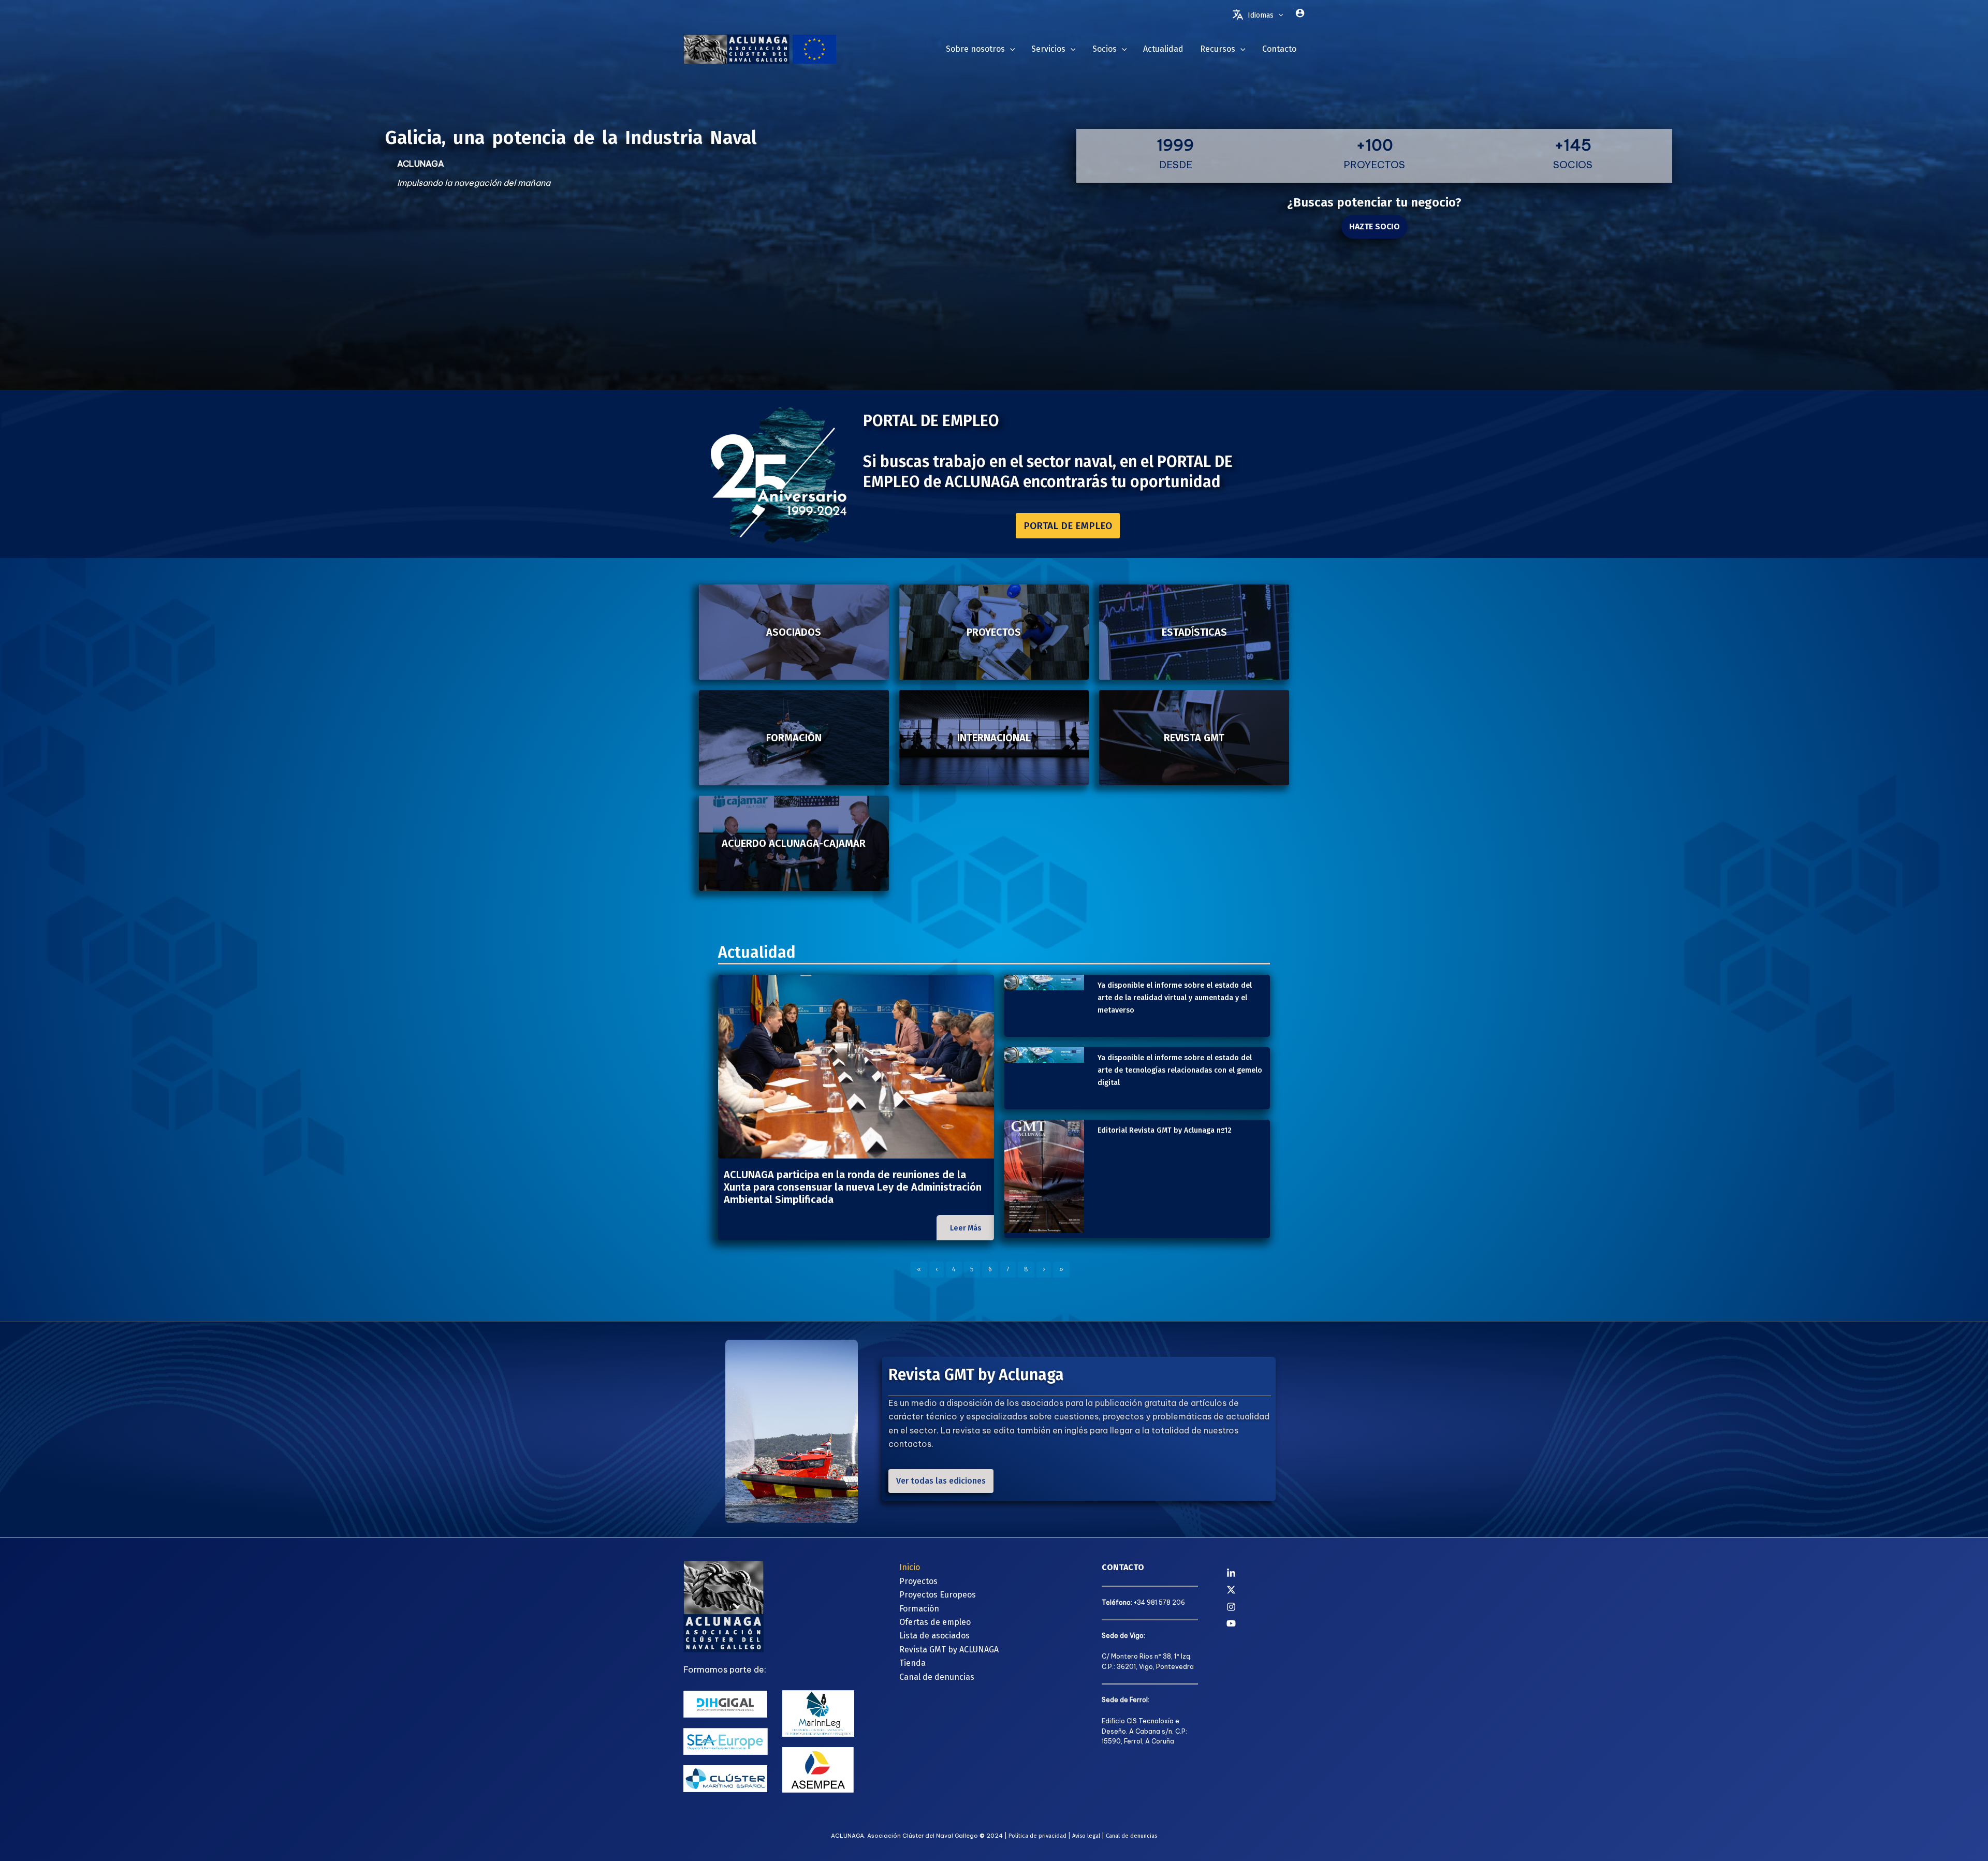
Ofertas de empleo (935, 1622)
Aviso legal (1086, 1836)
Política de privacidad (1037, 1836)
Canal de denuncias (937, 1677)
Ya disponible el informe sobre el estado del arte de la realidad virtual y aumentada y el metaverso (1175, 998)
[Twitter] (1266, 1590)
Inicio (910, 1567)
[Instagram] (1266, 1607)
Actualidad (757, 953)
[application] (1278, 16)
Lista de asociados (934, 1636)
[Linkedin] (1266, 1573)
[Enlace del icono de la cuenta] (1300, 13)
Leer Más (966, 1228)
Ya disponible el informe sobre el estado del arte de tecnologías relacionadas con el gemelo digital (1180, 1070)
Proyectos (918, 1581)
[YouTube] (1266, 1623)
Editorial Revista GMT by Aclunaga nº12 (1165, 1130)
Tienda (912, 1663)
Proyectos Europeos (938, 1595)
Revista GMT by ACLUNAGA (949, 1650)
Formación (919, 1609)
